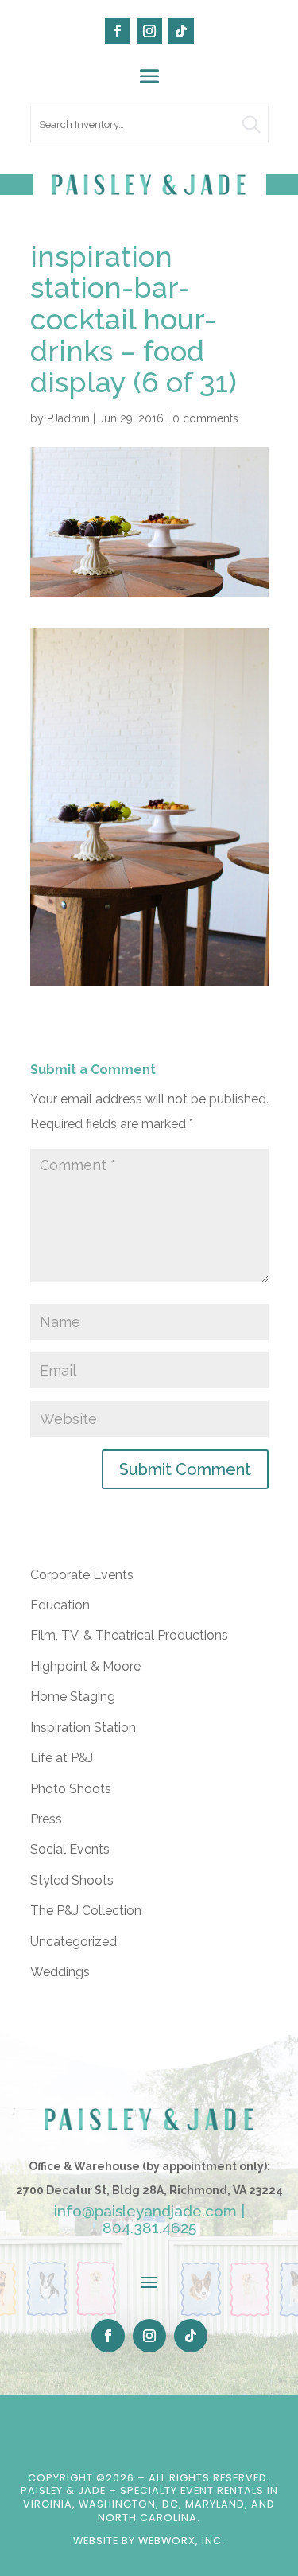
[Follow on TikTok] (181, 31)
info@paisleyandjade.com (145, 2211)
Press (46, 1819)
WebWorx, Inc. (182, 2541)
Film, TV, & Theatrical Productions (129, 1635)
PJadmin (68, 418)
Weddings (60, 1972)
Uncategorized (74, 1942)
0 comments (205, 418)
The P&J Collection (86, 1911)
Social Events (70, 1849)
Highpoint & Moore (85, 1666)
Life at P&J (62, 1758)
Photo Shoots (71, 1789)
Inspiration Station (83, 1728)
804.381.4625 (149, 2228)
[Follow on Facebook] (118, 31)
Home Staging (73, 1697)
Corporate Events (82, 1575)
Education (60, 1605)
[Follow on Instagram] (149, 31)
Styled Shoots (72, 1880)
